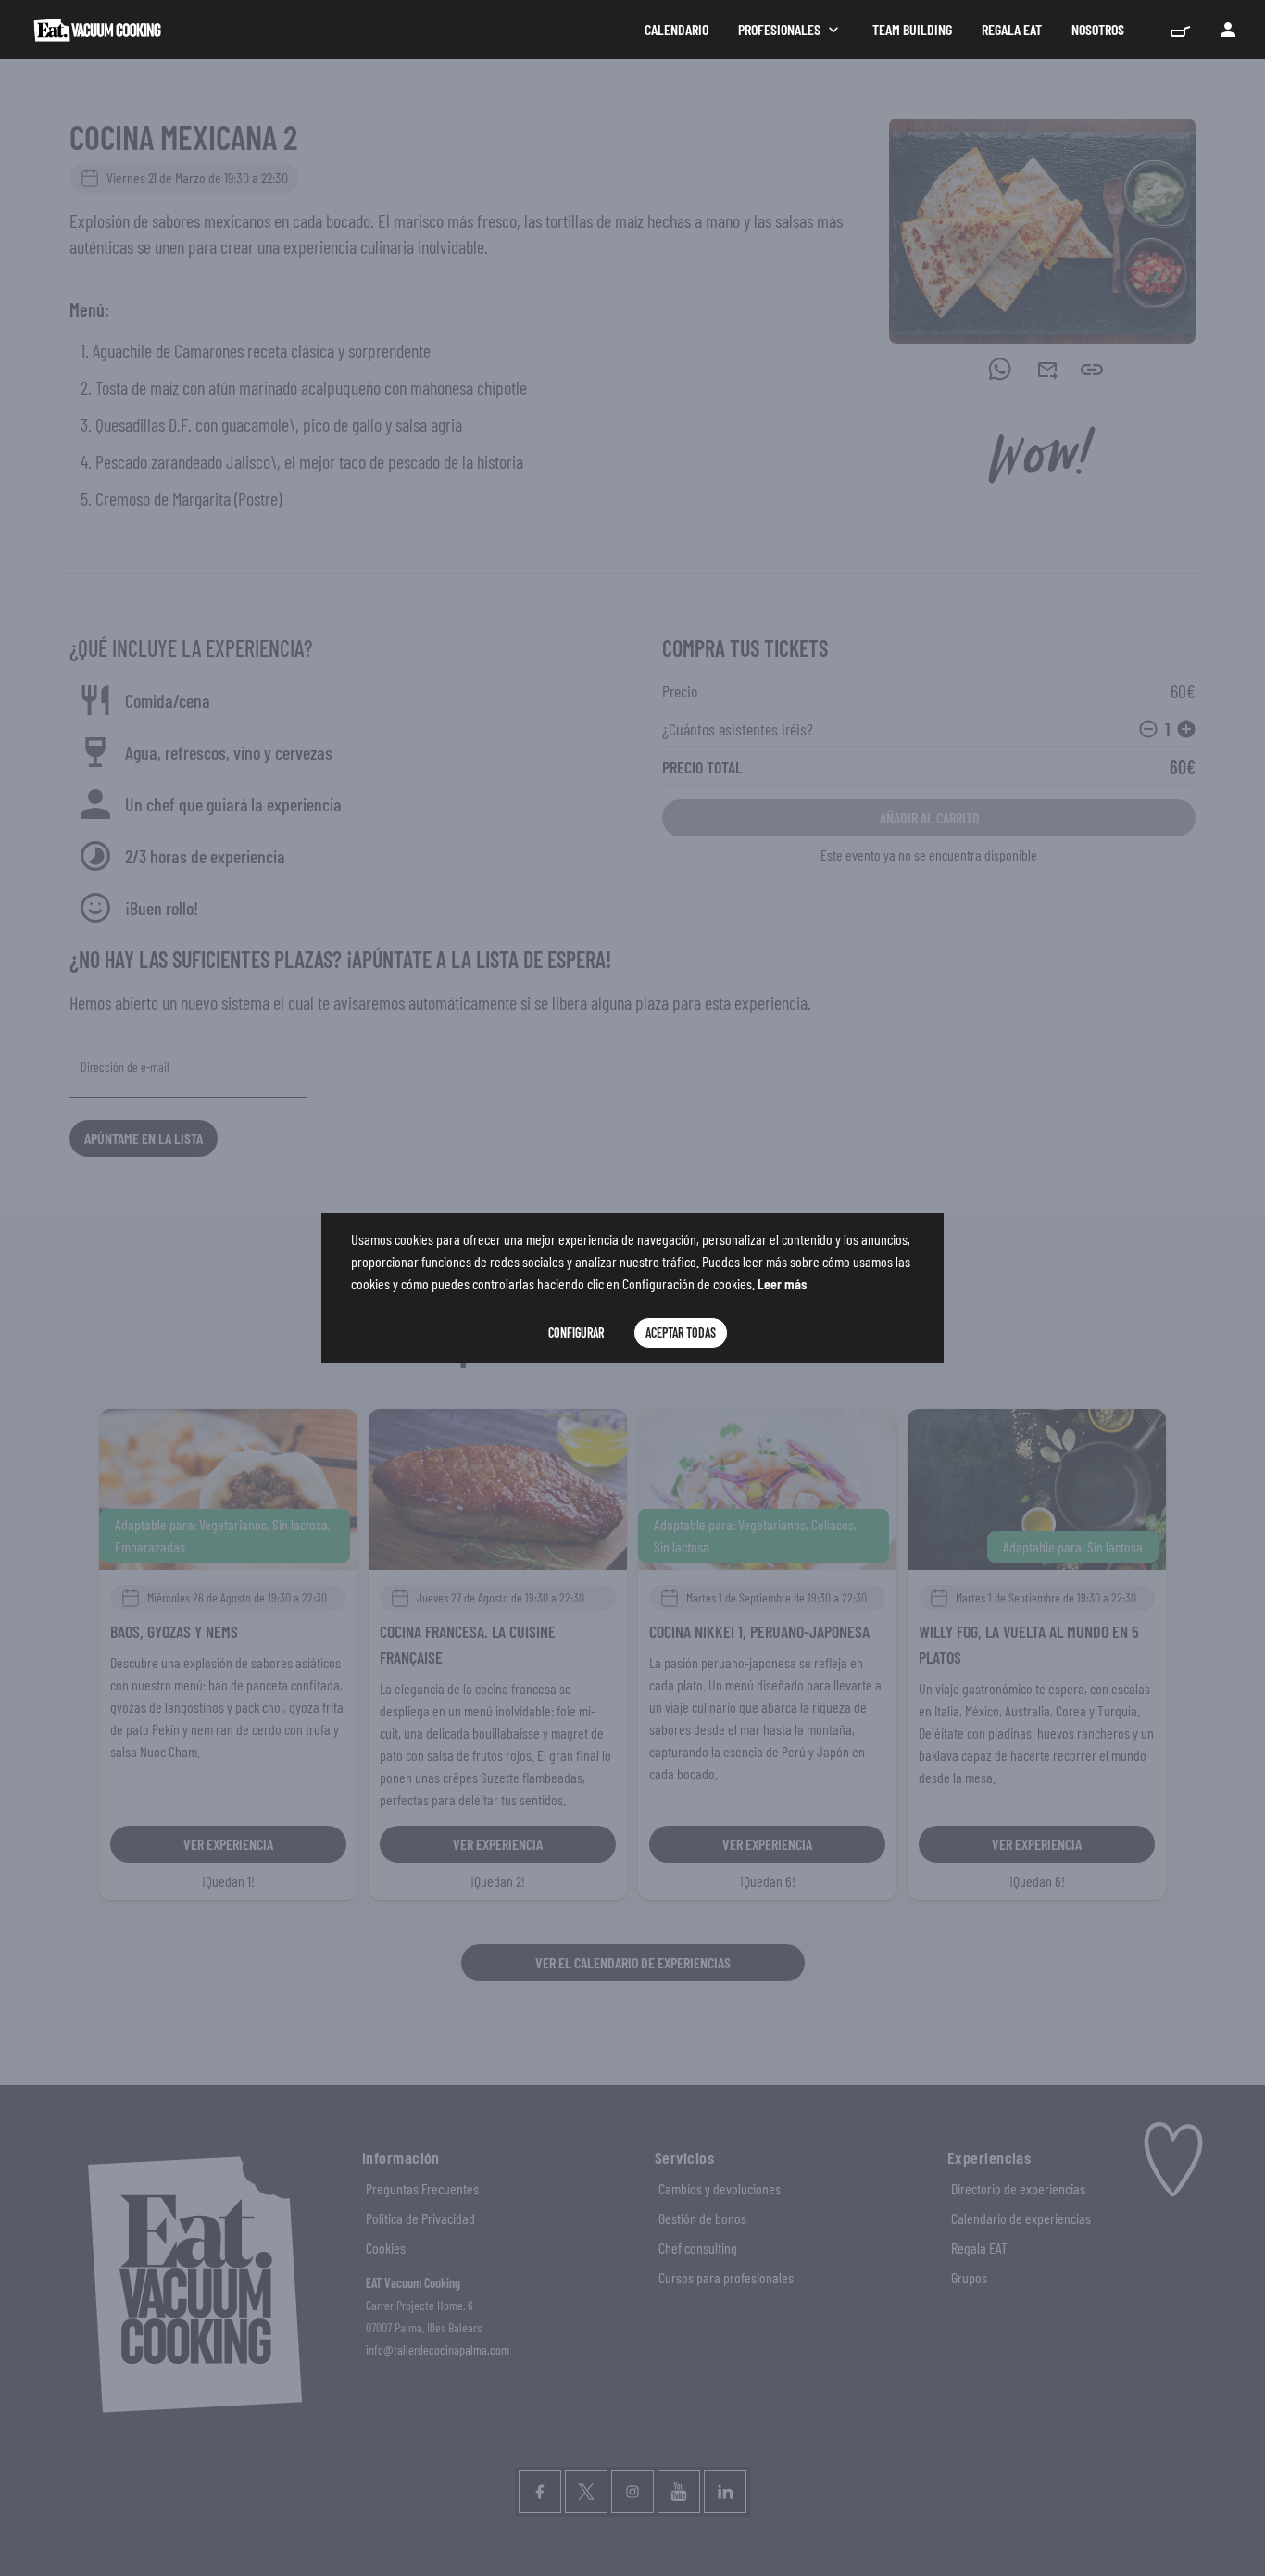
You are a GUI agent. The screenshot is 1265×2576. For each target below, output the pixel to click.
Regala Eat (1012, 29)
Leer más (782, 1283)
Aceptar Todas (681, 1332)
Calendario (676, 29)
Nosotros (1098, 29)
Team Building (912, 29)
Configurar (576, 1332)
